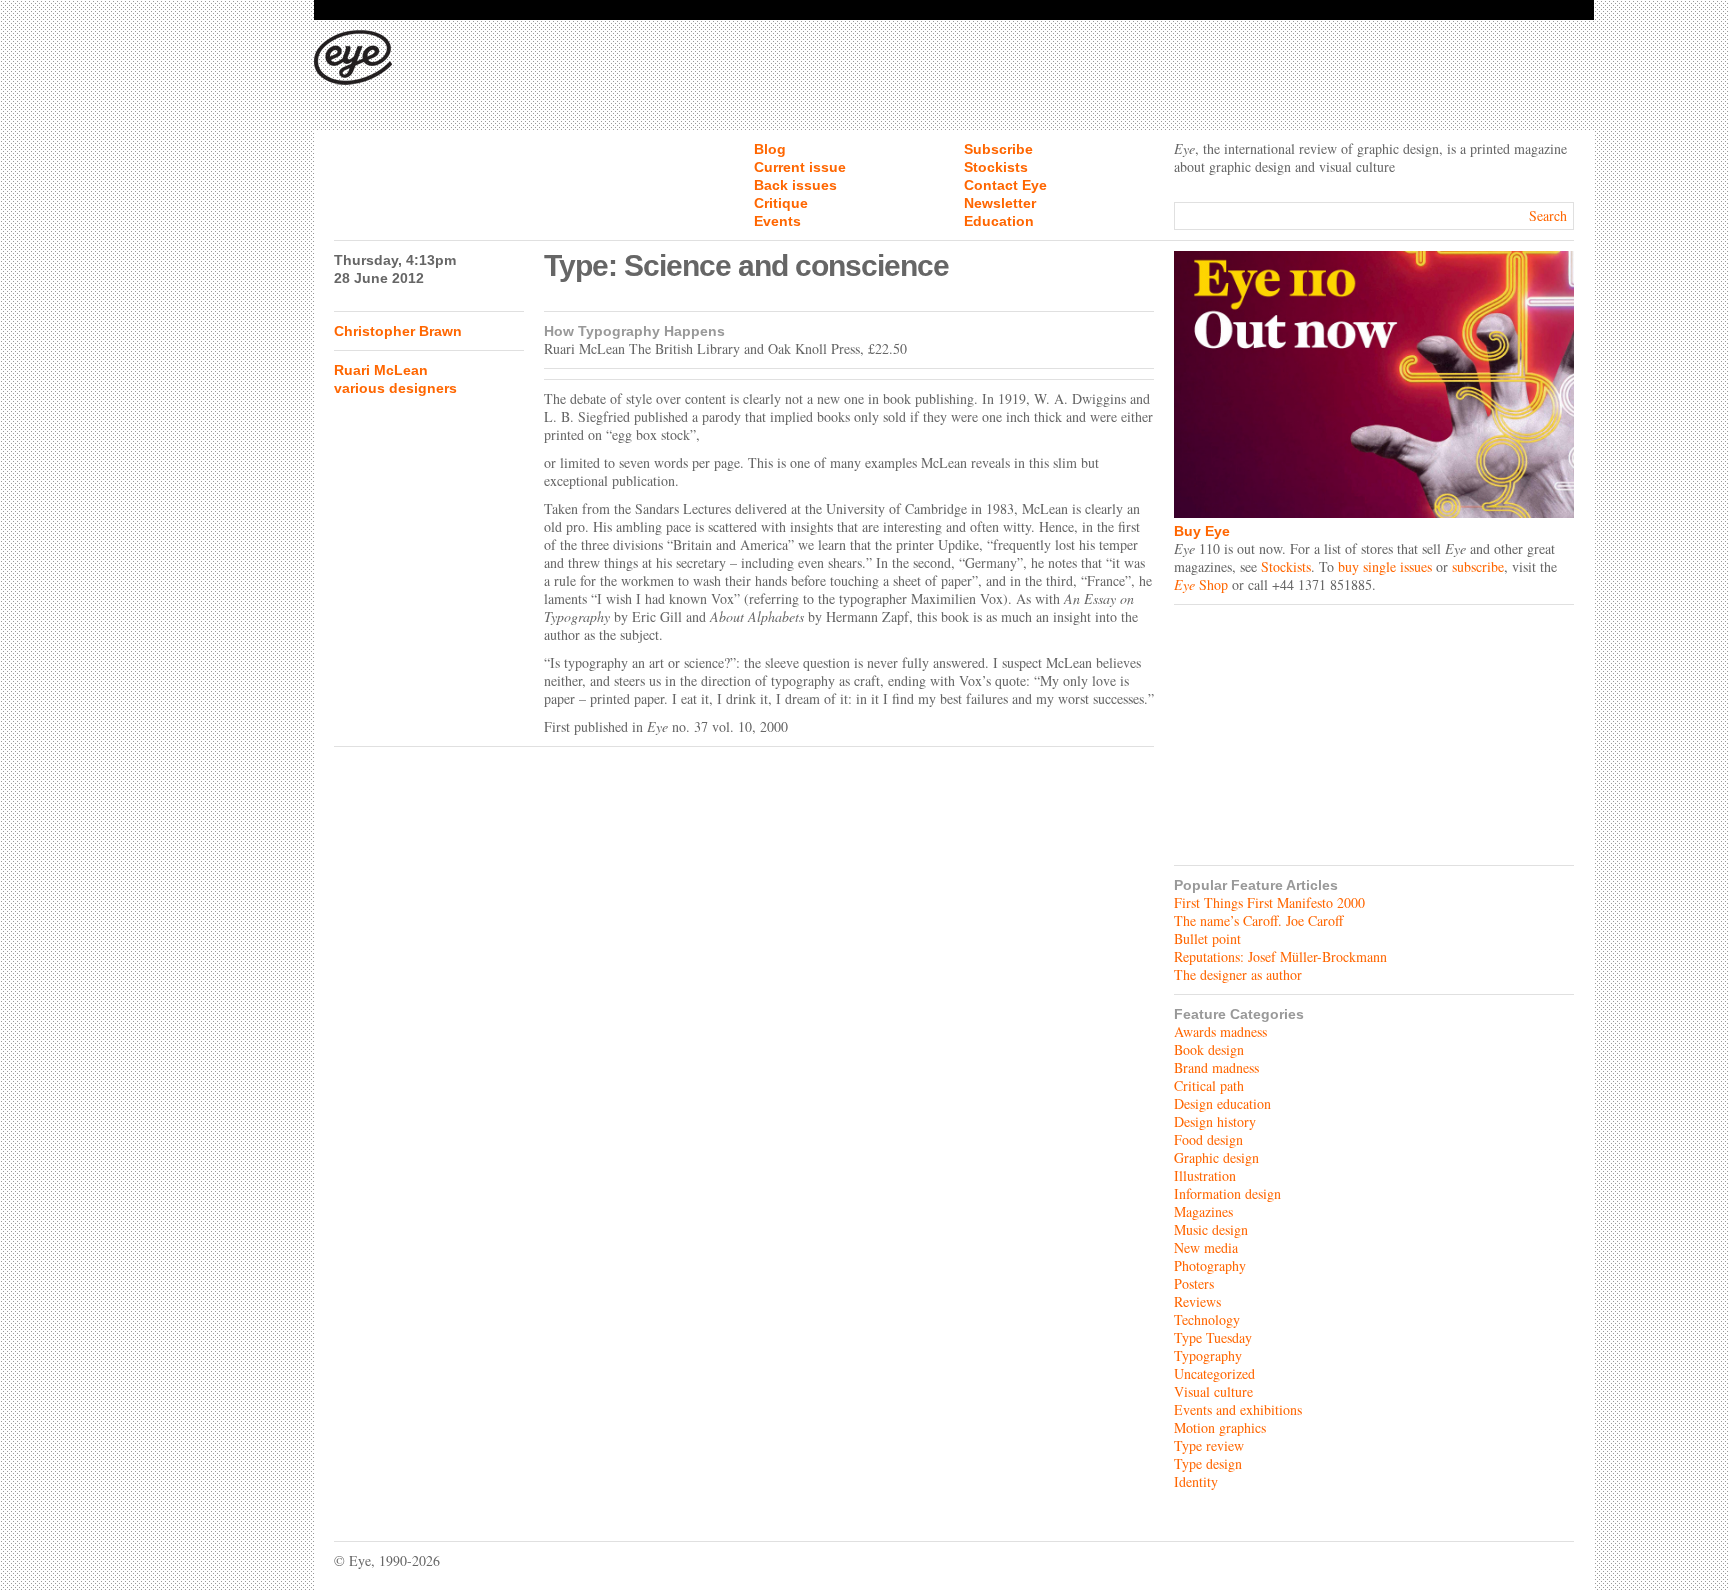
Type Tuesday (1213, 1337)
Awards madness (1220, 1031)
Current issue (800, 167)
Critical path (1209, 1085)
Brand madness (1216, 1067)
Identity (1196, 1481)
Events (777, 221)
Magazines (1203, 1211)
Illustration (1205, 1175)
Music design (1211, 1229)
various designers (395, 388)
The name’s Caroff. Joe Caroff (1258, 920)
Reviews (1197, 1301)
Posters (1194, 1283)
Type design (1208, 1463)
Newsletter (1000, 203)
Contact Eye (1005, 185)
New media (1206, 1247)
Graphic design (1216, 1157)
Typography (1208, 1355)
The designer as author (1238, 974)
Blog (770, 149)
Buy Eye (1202, 531)
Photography (1210, 1265)
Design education (1222, 1103)
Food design (1208, 1139)
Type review (1209, 1445)
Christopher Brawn (398, 331)
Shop (1201, 584)
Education (999, 221)
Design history (1215, 1121)
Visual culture (1213, 1391)
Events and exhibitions (1238, 1409)
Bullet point (1207, 938)
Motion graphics (1220, 1427)
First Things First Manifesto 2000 (1269, 902)
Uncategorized (1214, 1373)
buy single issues (1385, 566)
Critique (781, 203)
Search (1548, 215)
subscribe (1478, 566)
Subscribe (998, 149)
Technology (1207, 1319)
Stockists (996, 167)
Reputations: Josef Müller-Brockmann (1280, 956)
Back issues (795, 185)
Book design (1209, 1049)
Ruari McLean (381, 370)
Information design (1227, 1193)
